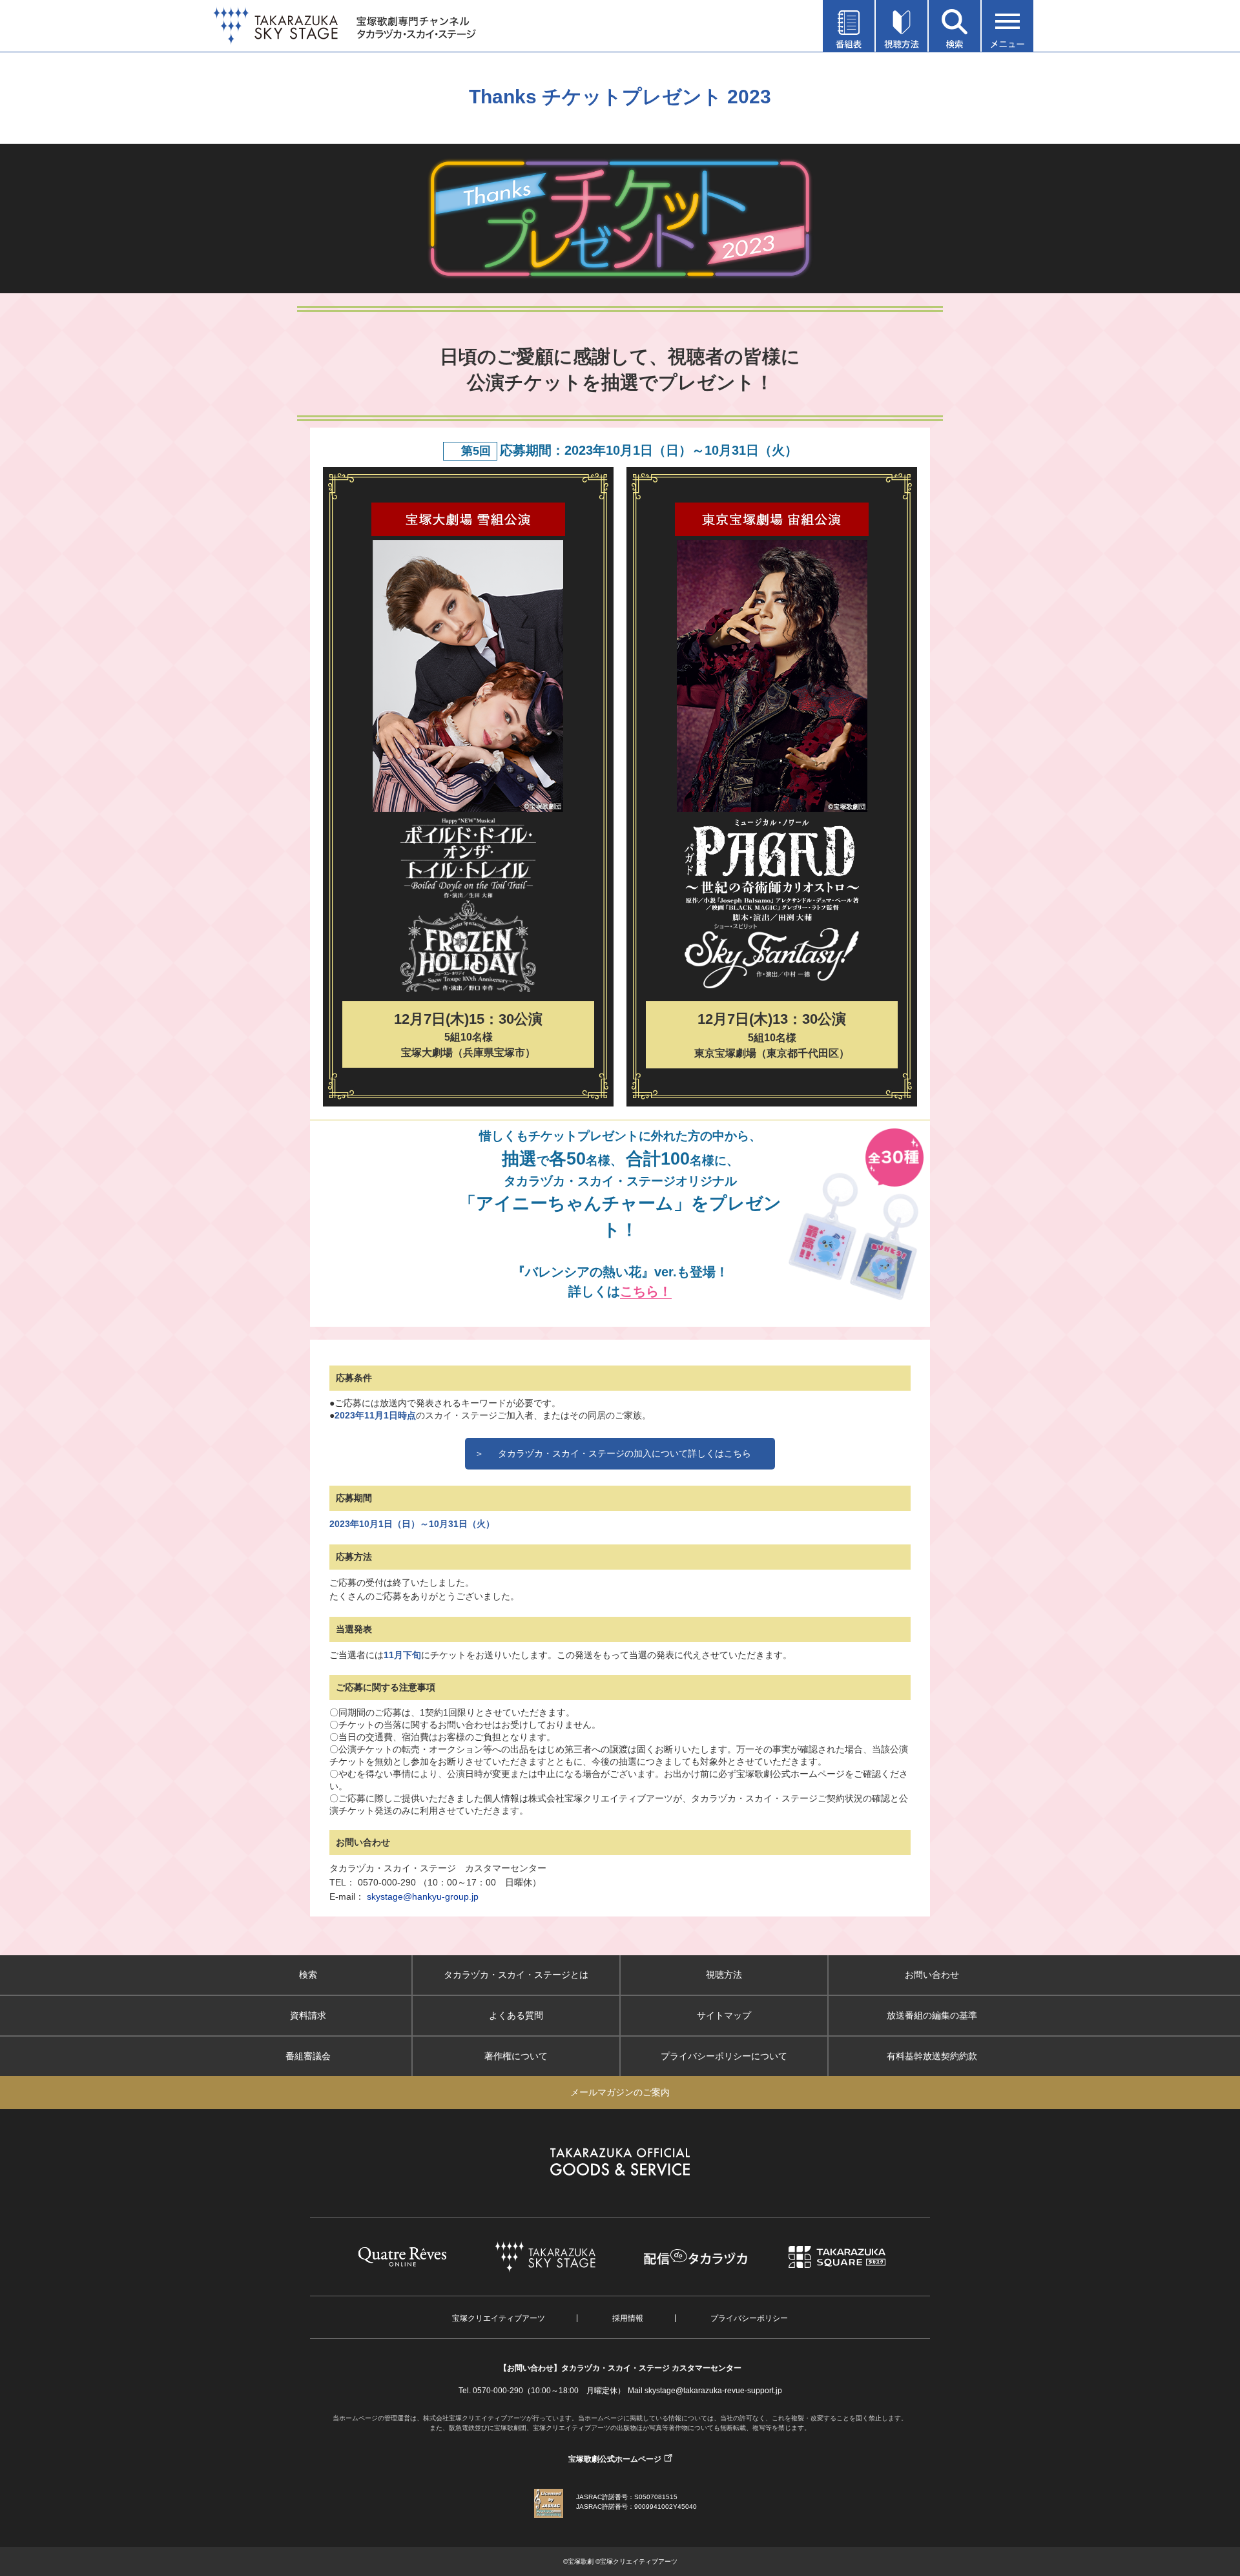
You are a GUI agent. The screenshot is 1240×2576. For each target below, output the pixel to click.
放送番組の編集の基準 (932, 2015)
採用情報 (628, 2318)
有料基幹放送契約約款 (932, 2056)
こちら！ (646, 1291)
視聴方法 (724, 1975)
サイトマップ (724, 2015)
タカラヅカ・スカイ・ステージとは (516, 1975)
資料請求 (308, 2015)
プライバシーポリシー (749, 2318)
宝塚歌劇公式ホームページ (615, 2459)
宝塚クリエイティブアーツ (499, 2318)
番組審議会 (308, 2056)
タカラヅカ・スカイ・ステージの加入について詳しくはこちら (613, 1453)
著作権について (516, 2056)
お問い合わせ (932, 1975)
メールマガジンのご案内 (620, 2092)
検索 (308, 1975)
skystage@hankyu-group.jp (423, 1896)
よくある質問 (516, 2015)
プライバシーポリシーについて (724, 2056)
